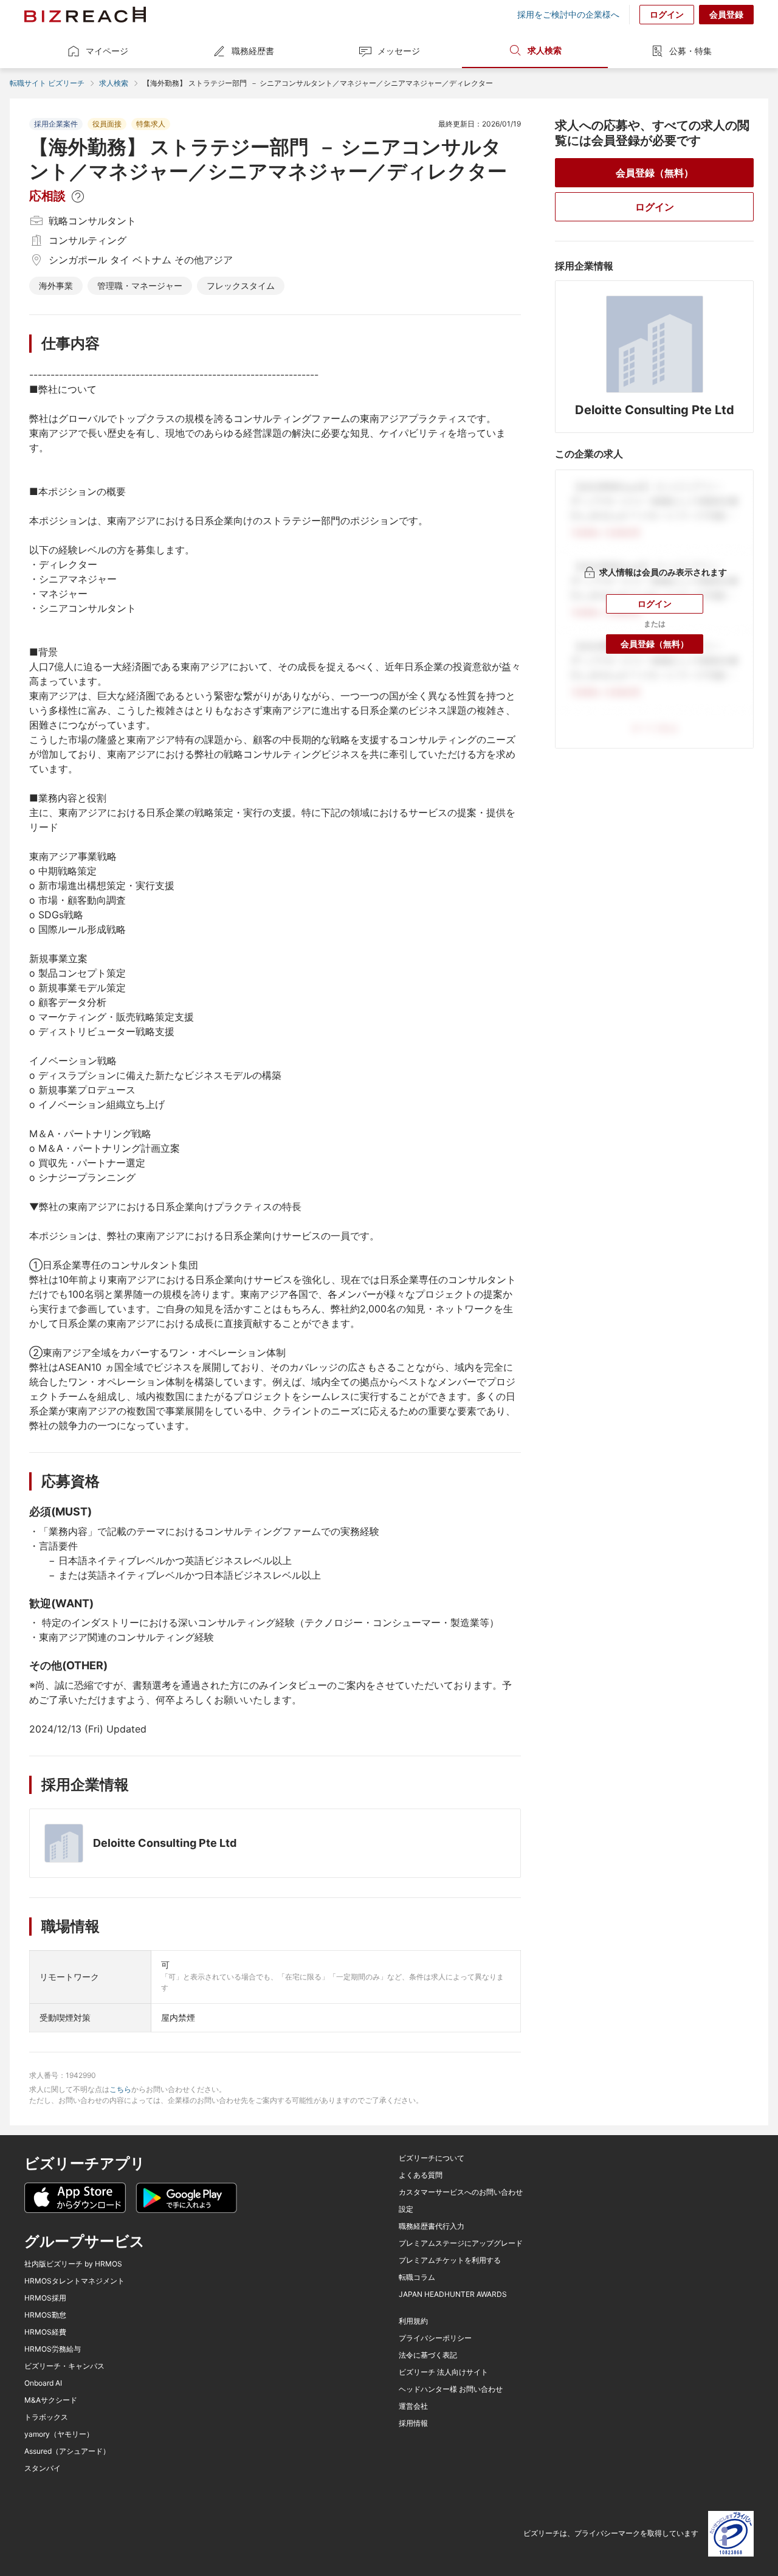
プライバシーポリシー (435, 2338)
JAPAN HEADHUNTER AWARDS (453, 2294)
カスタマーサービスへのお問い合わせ (461, 2192)
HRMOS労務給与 (53, 2349)
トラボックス (46, 2417)
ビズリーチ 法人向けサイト (443, 2372)
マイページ (107, 51)
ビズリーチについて (432, 2158)
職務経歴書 (253, 51)
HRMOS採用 (45, 2298)
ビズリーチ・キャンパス (64, 2366)
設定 (406, 2209)
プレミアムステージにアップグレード (461, 2243)
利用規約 (413, 2321)
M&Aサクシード (51, 2400)
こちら (120, 2089)
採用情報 (413, 2423)
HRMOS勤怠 (45, 2315)
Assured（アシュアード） (67, 2451)
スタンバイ (43, 2468)
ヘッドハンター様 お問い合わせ (451, 2389)
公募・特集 (690, 51)
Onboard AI (43, 2383)
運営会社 (413, 2406)
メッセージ (399, 51)
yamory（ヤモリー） (59, 2434)
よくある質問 (421, 2175)
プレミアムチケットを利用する (450, 2260)
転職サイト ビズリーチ (47, 83)
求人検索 (545, 50)
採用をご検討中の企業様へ (568, 15)
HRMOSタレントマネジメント (74, 2281)
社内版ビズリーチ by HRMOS (73, 2264)
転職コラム (417, 2277)
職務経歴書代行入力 (432, 2226)
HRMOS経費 (45, 2332)
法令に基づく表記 (428, 2355)
